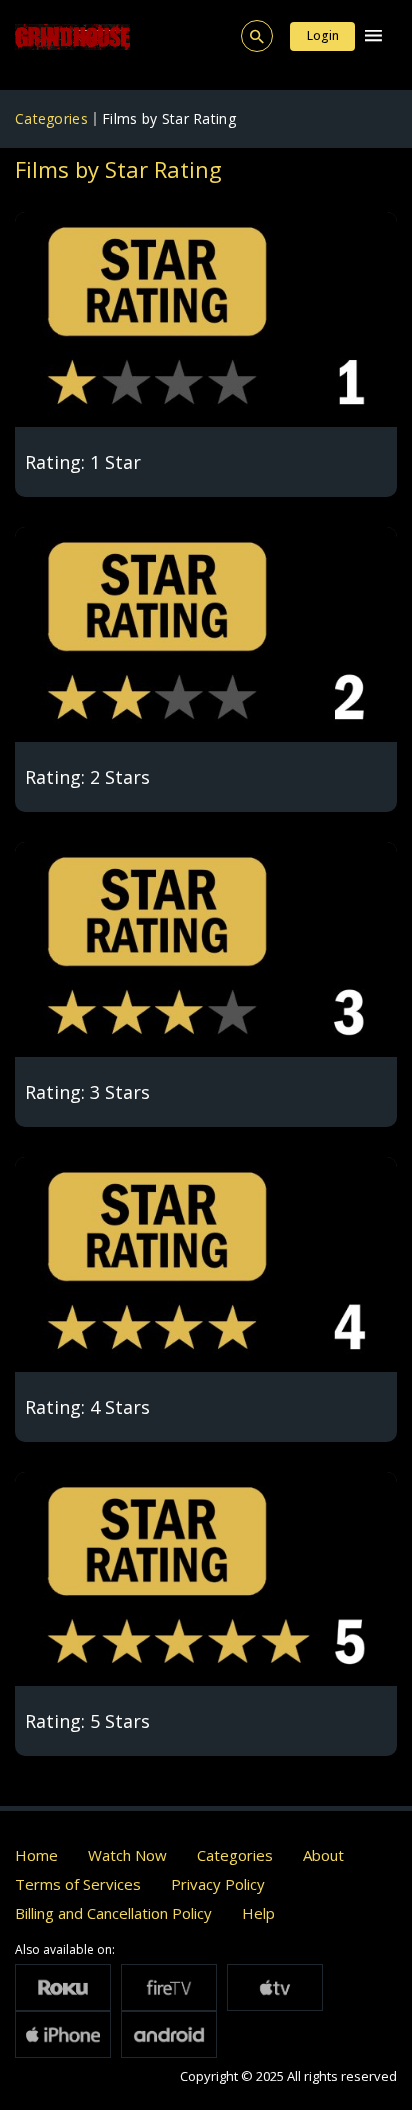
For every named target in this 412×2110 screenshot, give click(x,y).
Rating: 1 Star (83, 462)
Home (36, 1855)
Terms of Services (78, 1884)
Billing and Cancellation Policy (113, 1913)
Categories (51, 118)
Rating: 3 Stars (87, 1092)
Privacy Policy (218, 1884)
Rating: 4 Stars (87, 1407)
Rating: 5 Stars (87, 1721)
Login (323, 35)
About (323, 1855)
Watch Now (127, 1855)
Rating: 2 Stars (87, 777)
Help (258, 1913)
